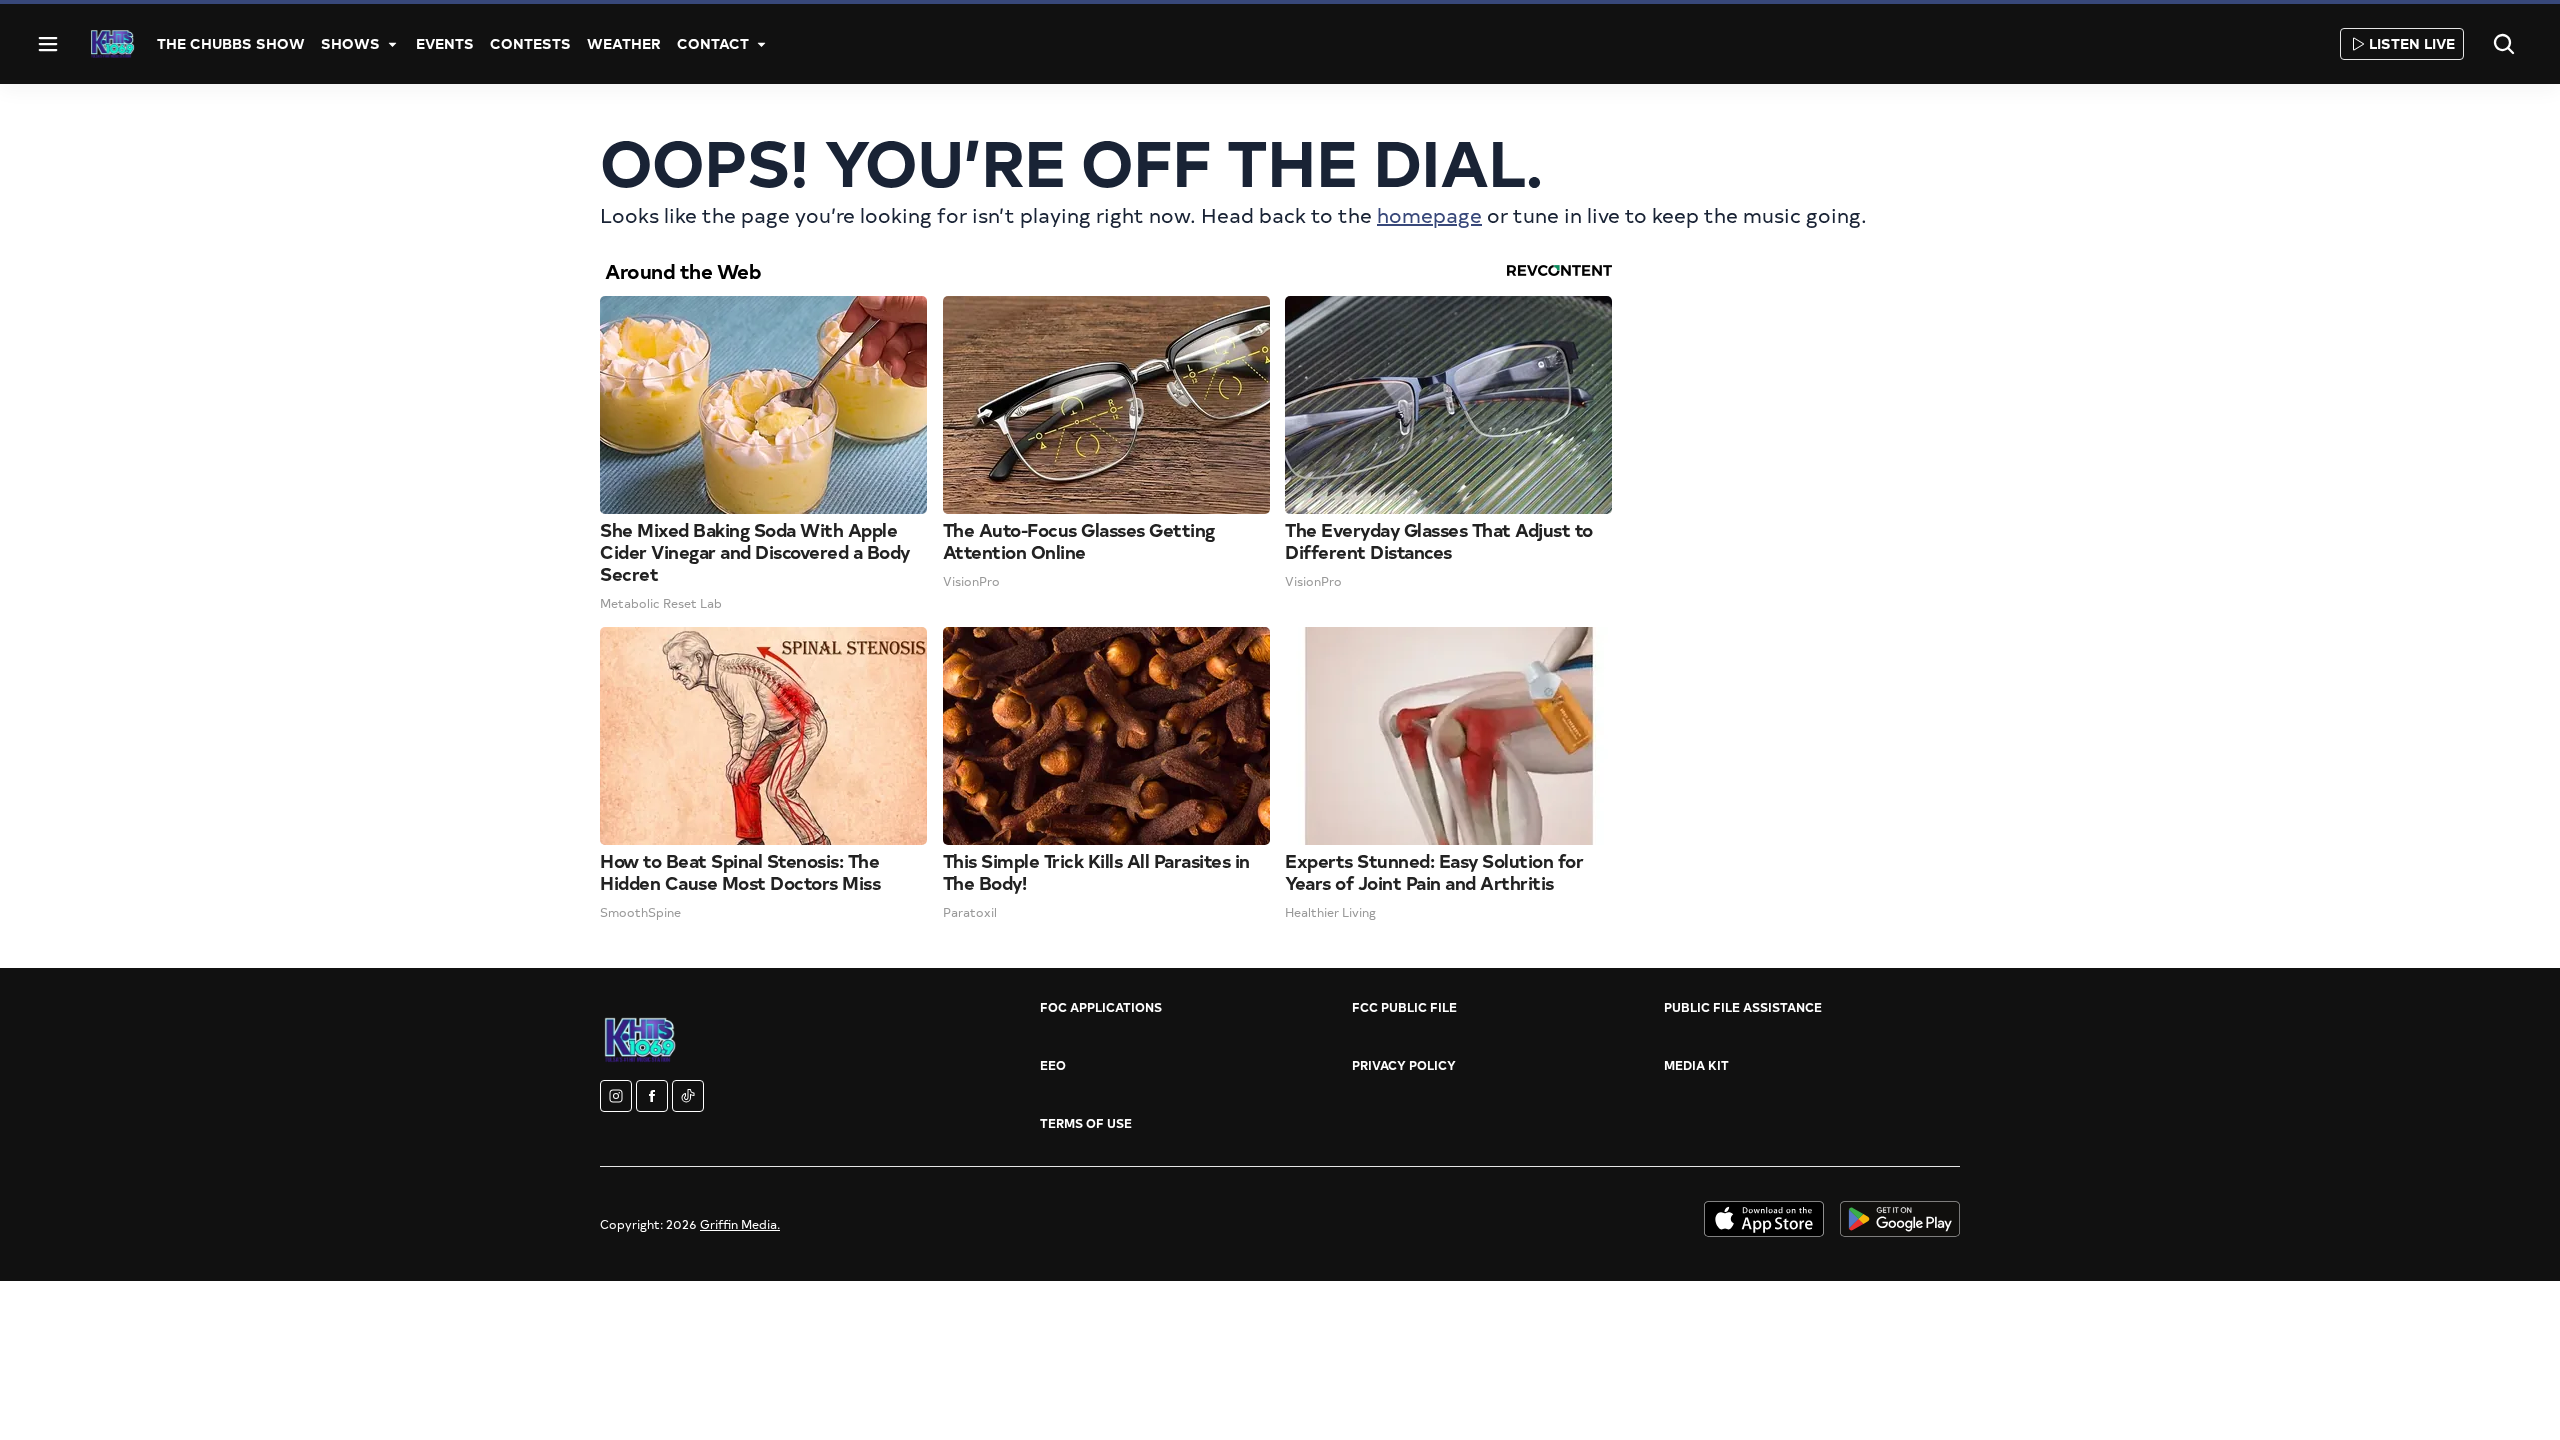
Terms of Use (1086, 1123)
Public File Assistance (1743, 1007)
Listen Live (2412, 43)
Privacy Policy (1404, 1065)
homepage (1429, 214)
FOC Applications (1101, 1007)
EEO (1053, 1065)
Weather (624, 43)
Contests (530, 43)
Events (445, 43)
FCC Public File (1404, 1007)
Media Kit (1696, 1065)
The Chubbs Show (231, 43)
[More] (392, 44)
